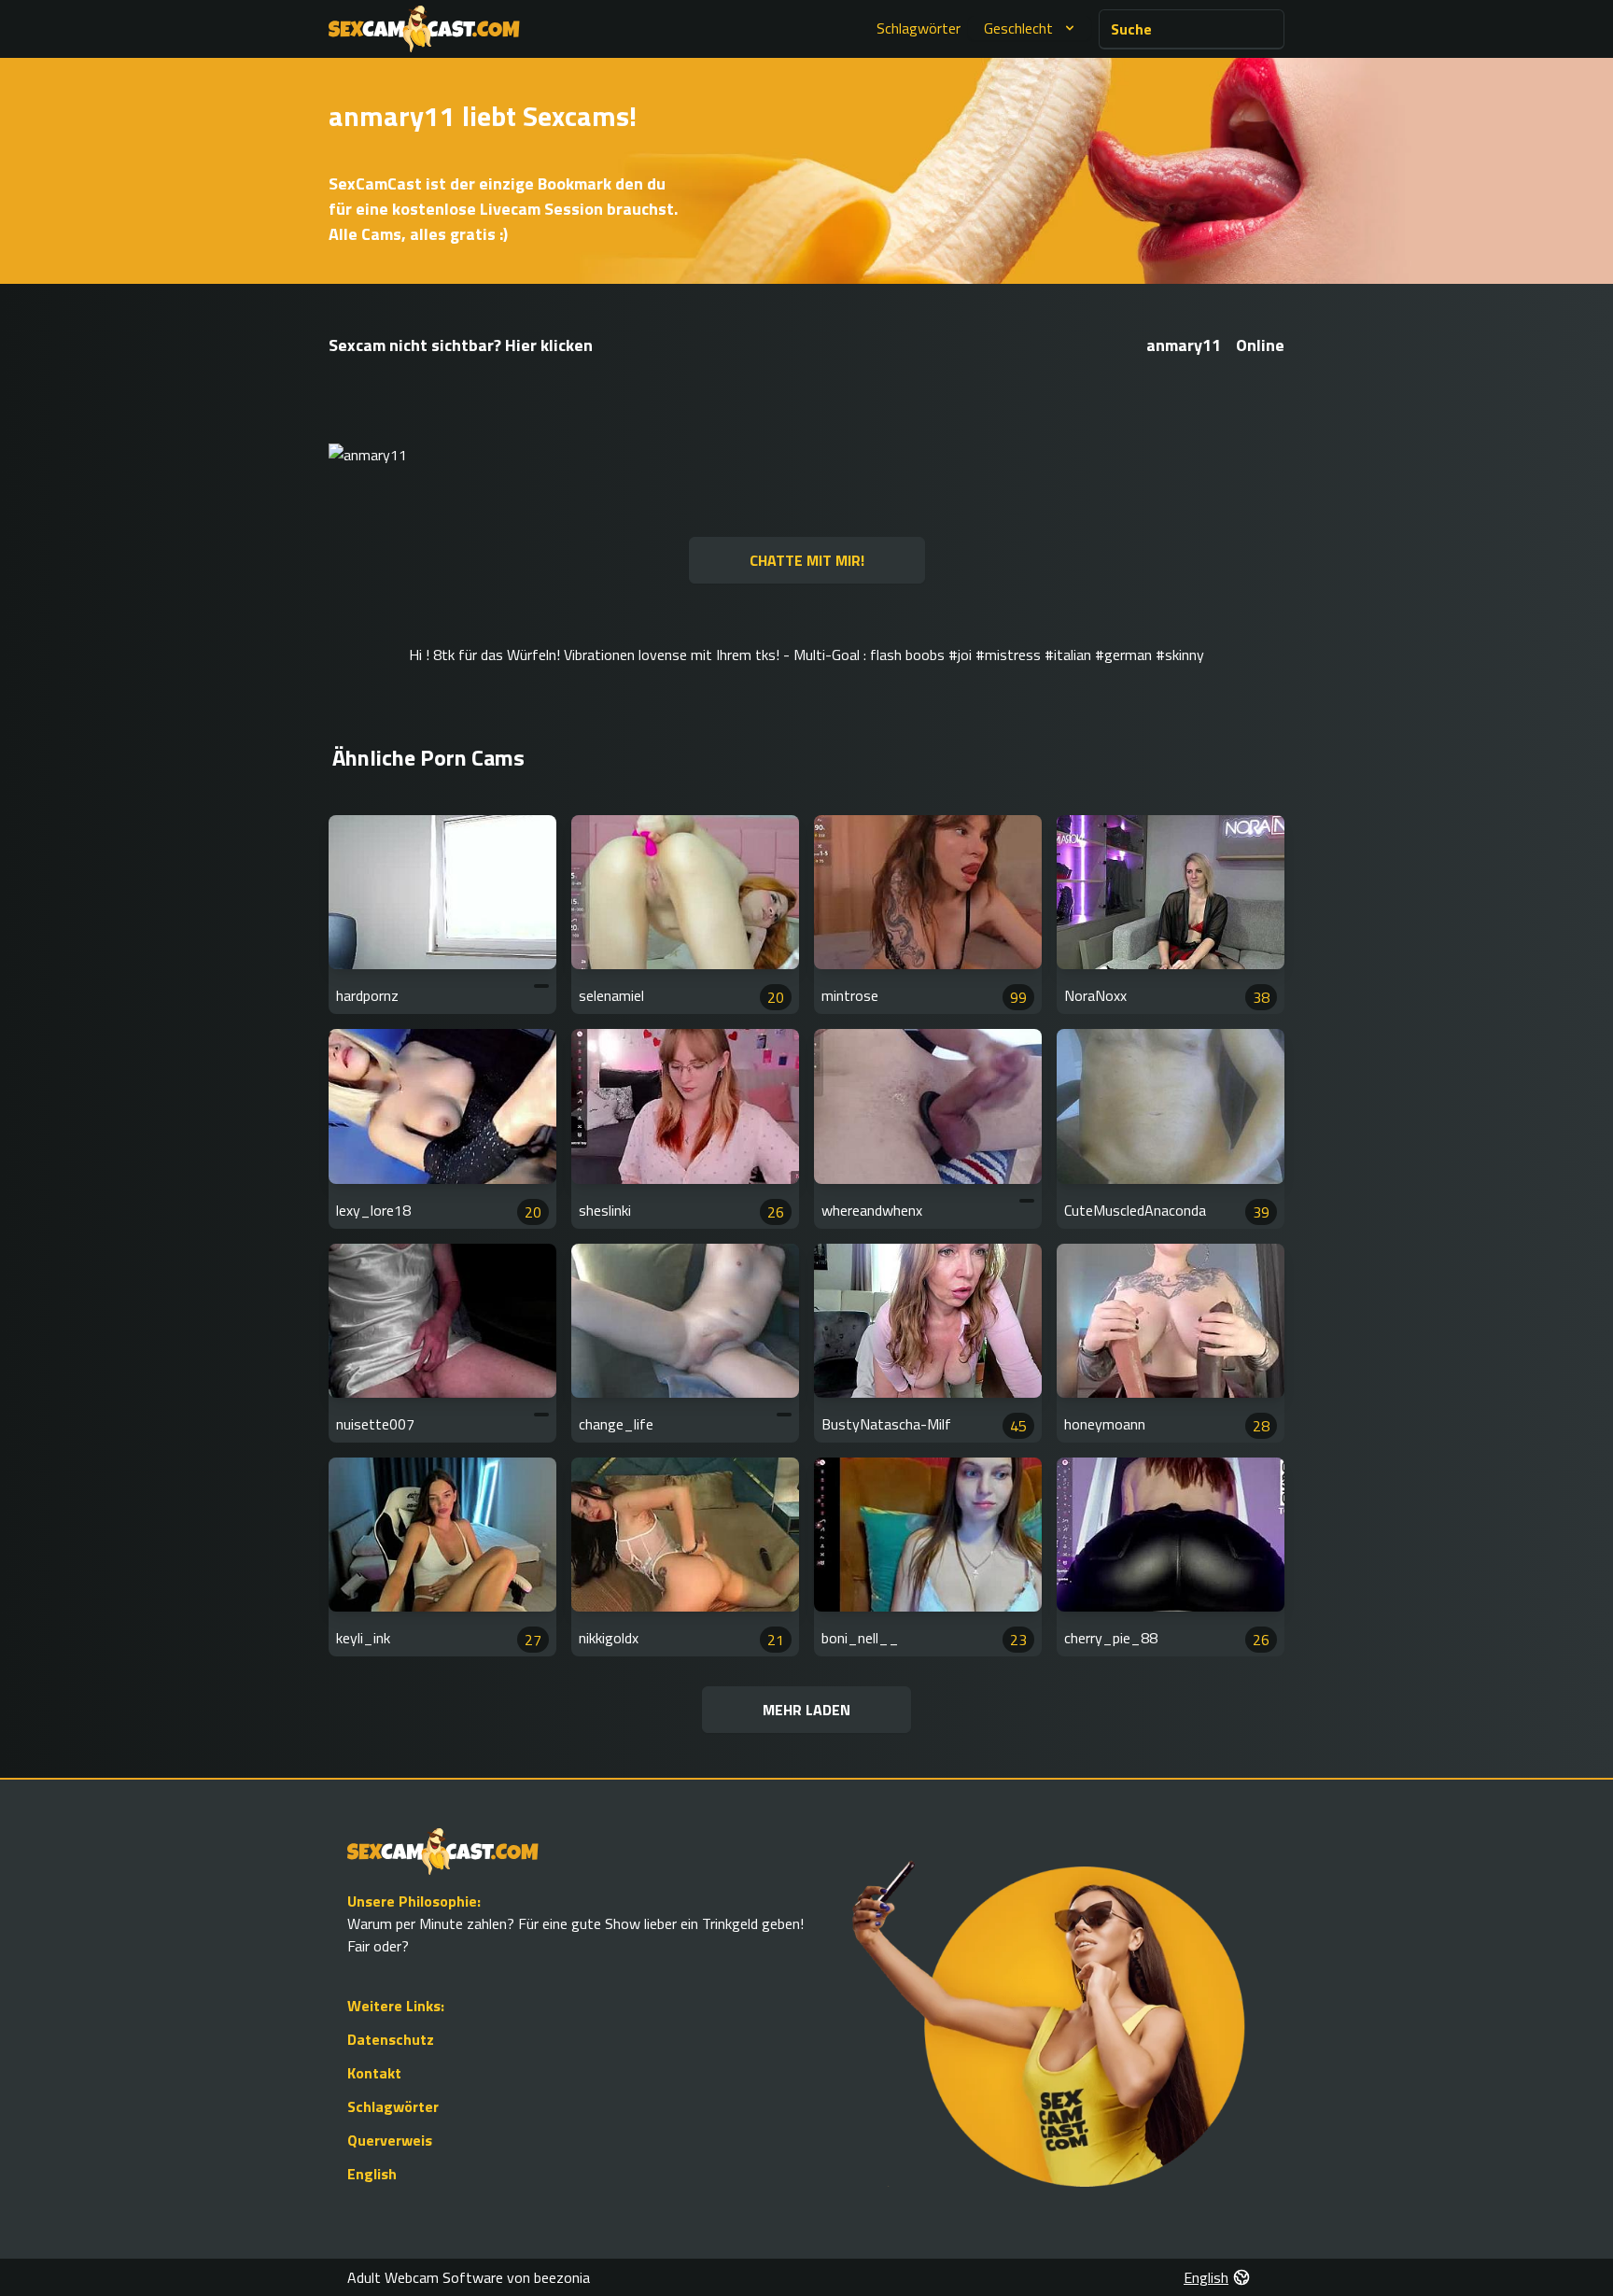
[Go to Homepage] (424, 29)
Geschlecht (1018, 28)
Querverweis (390, 2140)
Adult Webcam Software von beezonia (469, 2277)
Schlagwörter (919, 28)
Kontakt (374, 2073)
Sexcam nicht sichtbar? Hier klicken (461, 345)
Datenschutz (391, 2039)
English (372, 2174)
